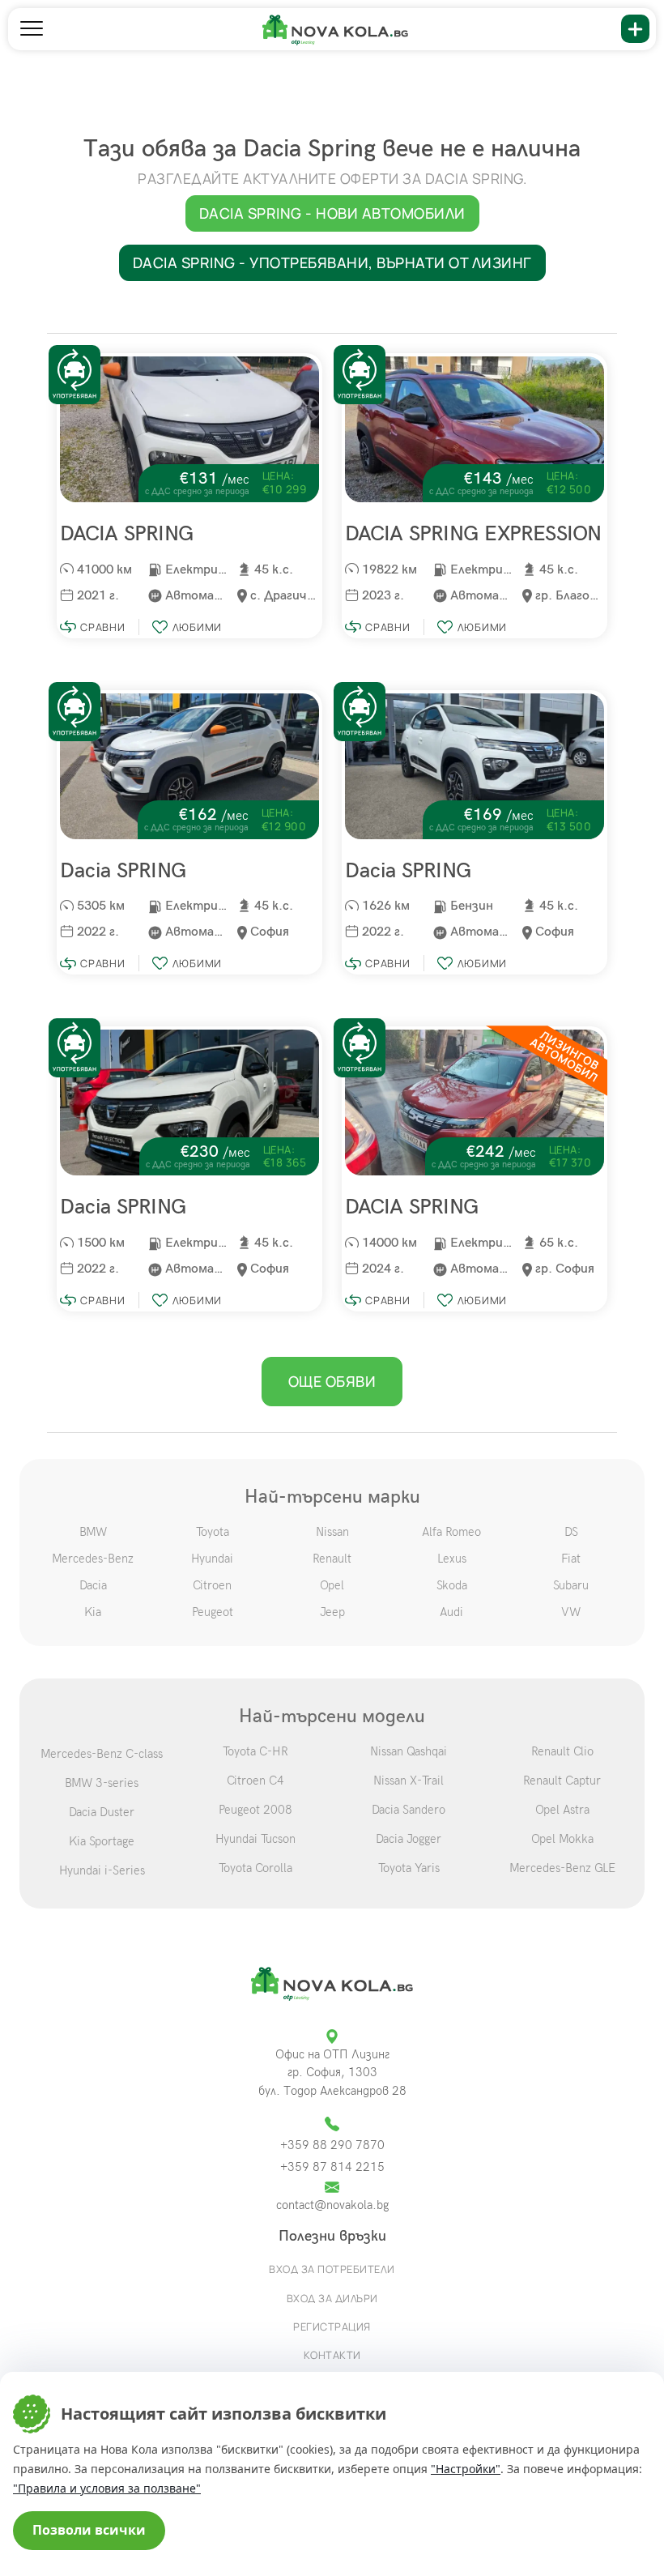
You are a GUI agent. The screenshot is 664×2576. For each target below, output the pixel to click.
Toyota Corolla (255, 1868)
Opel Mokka (562, 1839)
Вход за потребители (332, 2269)
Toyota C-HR (255, 1751)
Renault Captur (562, 1781)
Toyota (213, 1532)
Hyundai (212, 1559)
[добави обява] (635, 29)
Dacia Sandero (409, 1810)
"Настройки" (466, 2469)
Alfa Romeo (451, 1532)
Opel (332, 1585)
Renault (332, 1559)
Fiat (571, 1559)
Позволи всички (89, 2530)
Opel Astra (562, 1810)
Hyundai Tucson (255, 1839)
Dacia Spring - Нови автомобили (332, 213)
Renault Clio (562, 1751)
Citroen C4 (255, 1781)
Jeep (332, 1612)
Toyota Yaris (409, 1868)
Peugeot (213, 1612)
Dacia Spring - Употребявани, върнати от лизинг (332, 262)
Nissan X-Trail (409, 1781)
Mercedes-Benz (93, 1559)
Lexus (452, 1559)
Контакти (332, 2355)
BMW (93, 1532)
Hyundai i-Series (102, 1870)
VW (571, 1612)
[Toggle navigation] (32, 29)
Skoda (452, 1585)
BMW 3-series (102, 1783)
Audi (451, 1612)
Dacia (93, 1585)
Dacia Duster (102, 1812)
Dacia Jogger (409, 1839)
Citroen (212, 1585)
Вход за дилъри (332, 2298)
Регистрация (332, 2327)
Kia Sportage (102, 1841)
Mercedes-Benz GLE (562, 1868)
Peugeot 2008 (255, 1810)
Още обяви (332, 1381)
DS (571, 1532)
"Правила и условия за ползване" (107, 2488)
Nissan (332, 1532)
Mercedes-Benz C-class (102, 1754)
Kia (93, 1612)
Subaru (571, 1585)
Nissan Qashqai (409, 1751)
